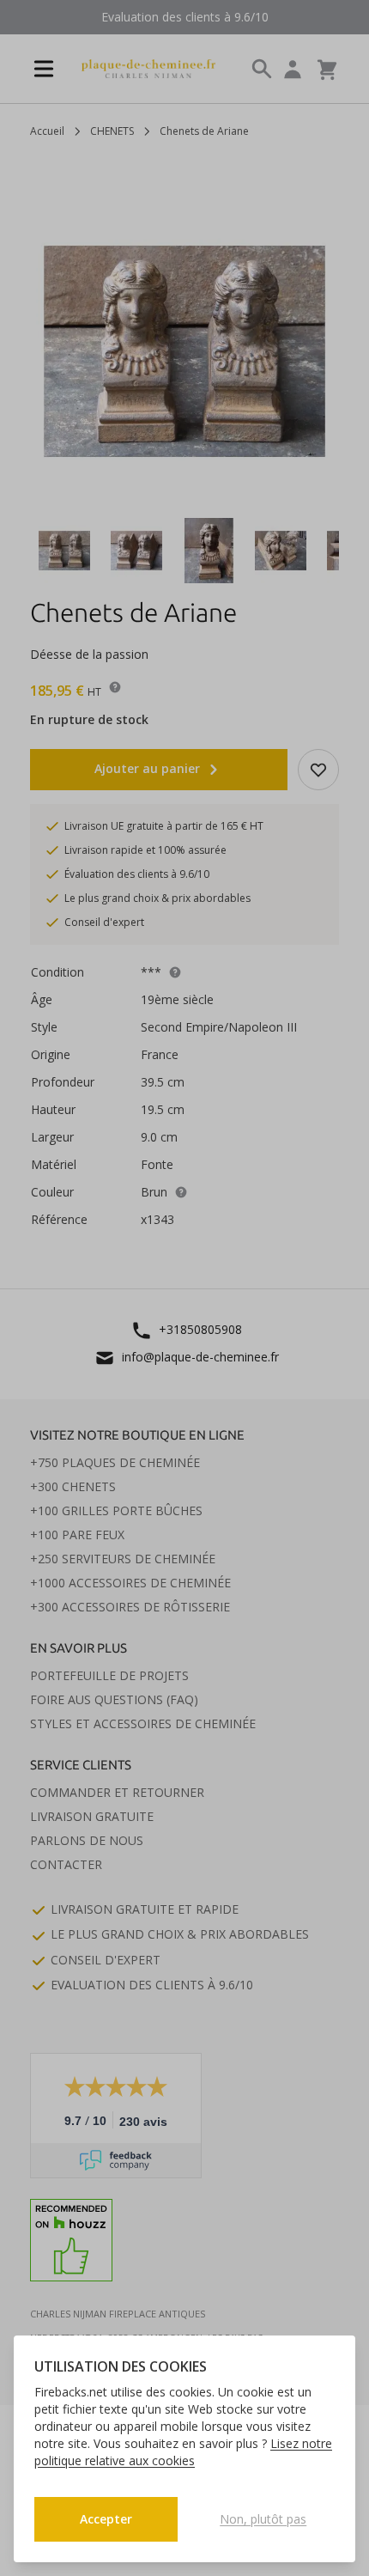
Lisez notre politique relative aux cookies (183, 2452)
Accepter (106, 2519)
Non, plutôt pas (263, 2519)
